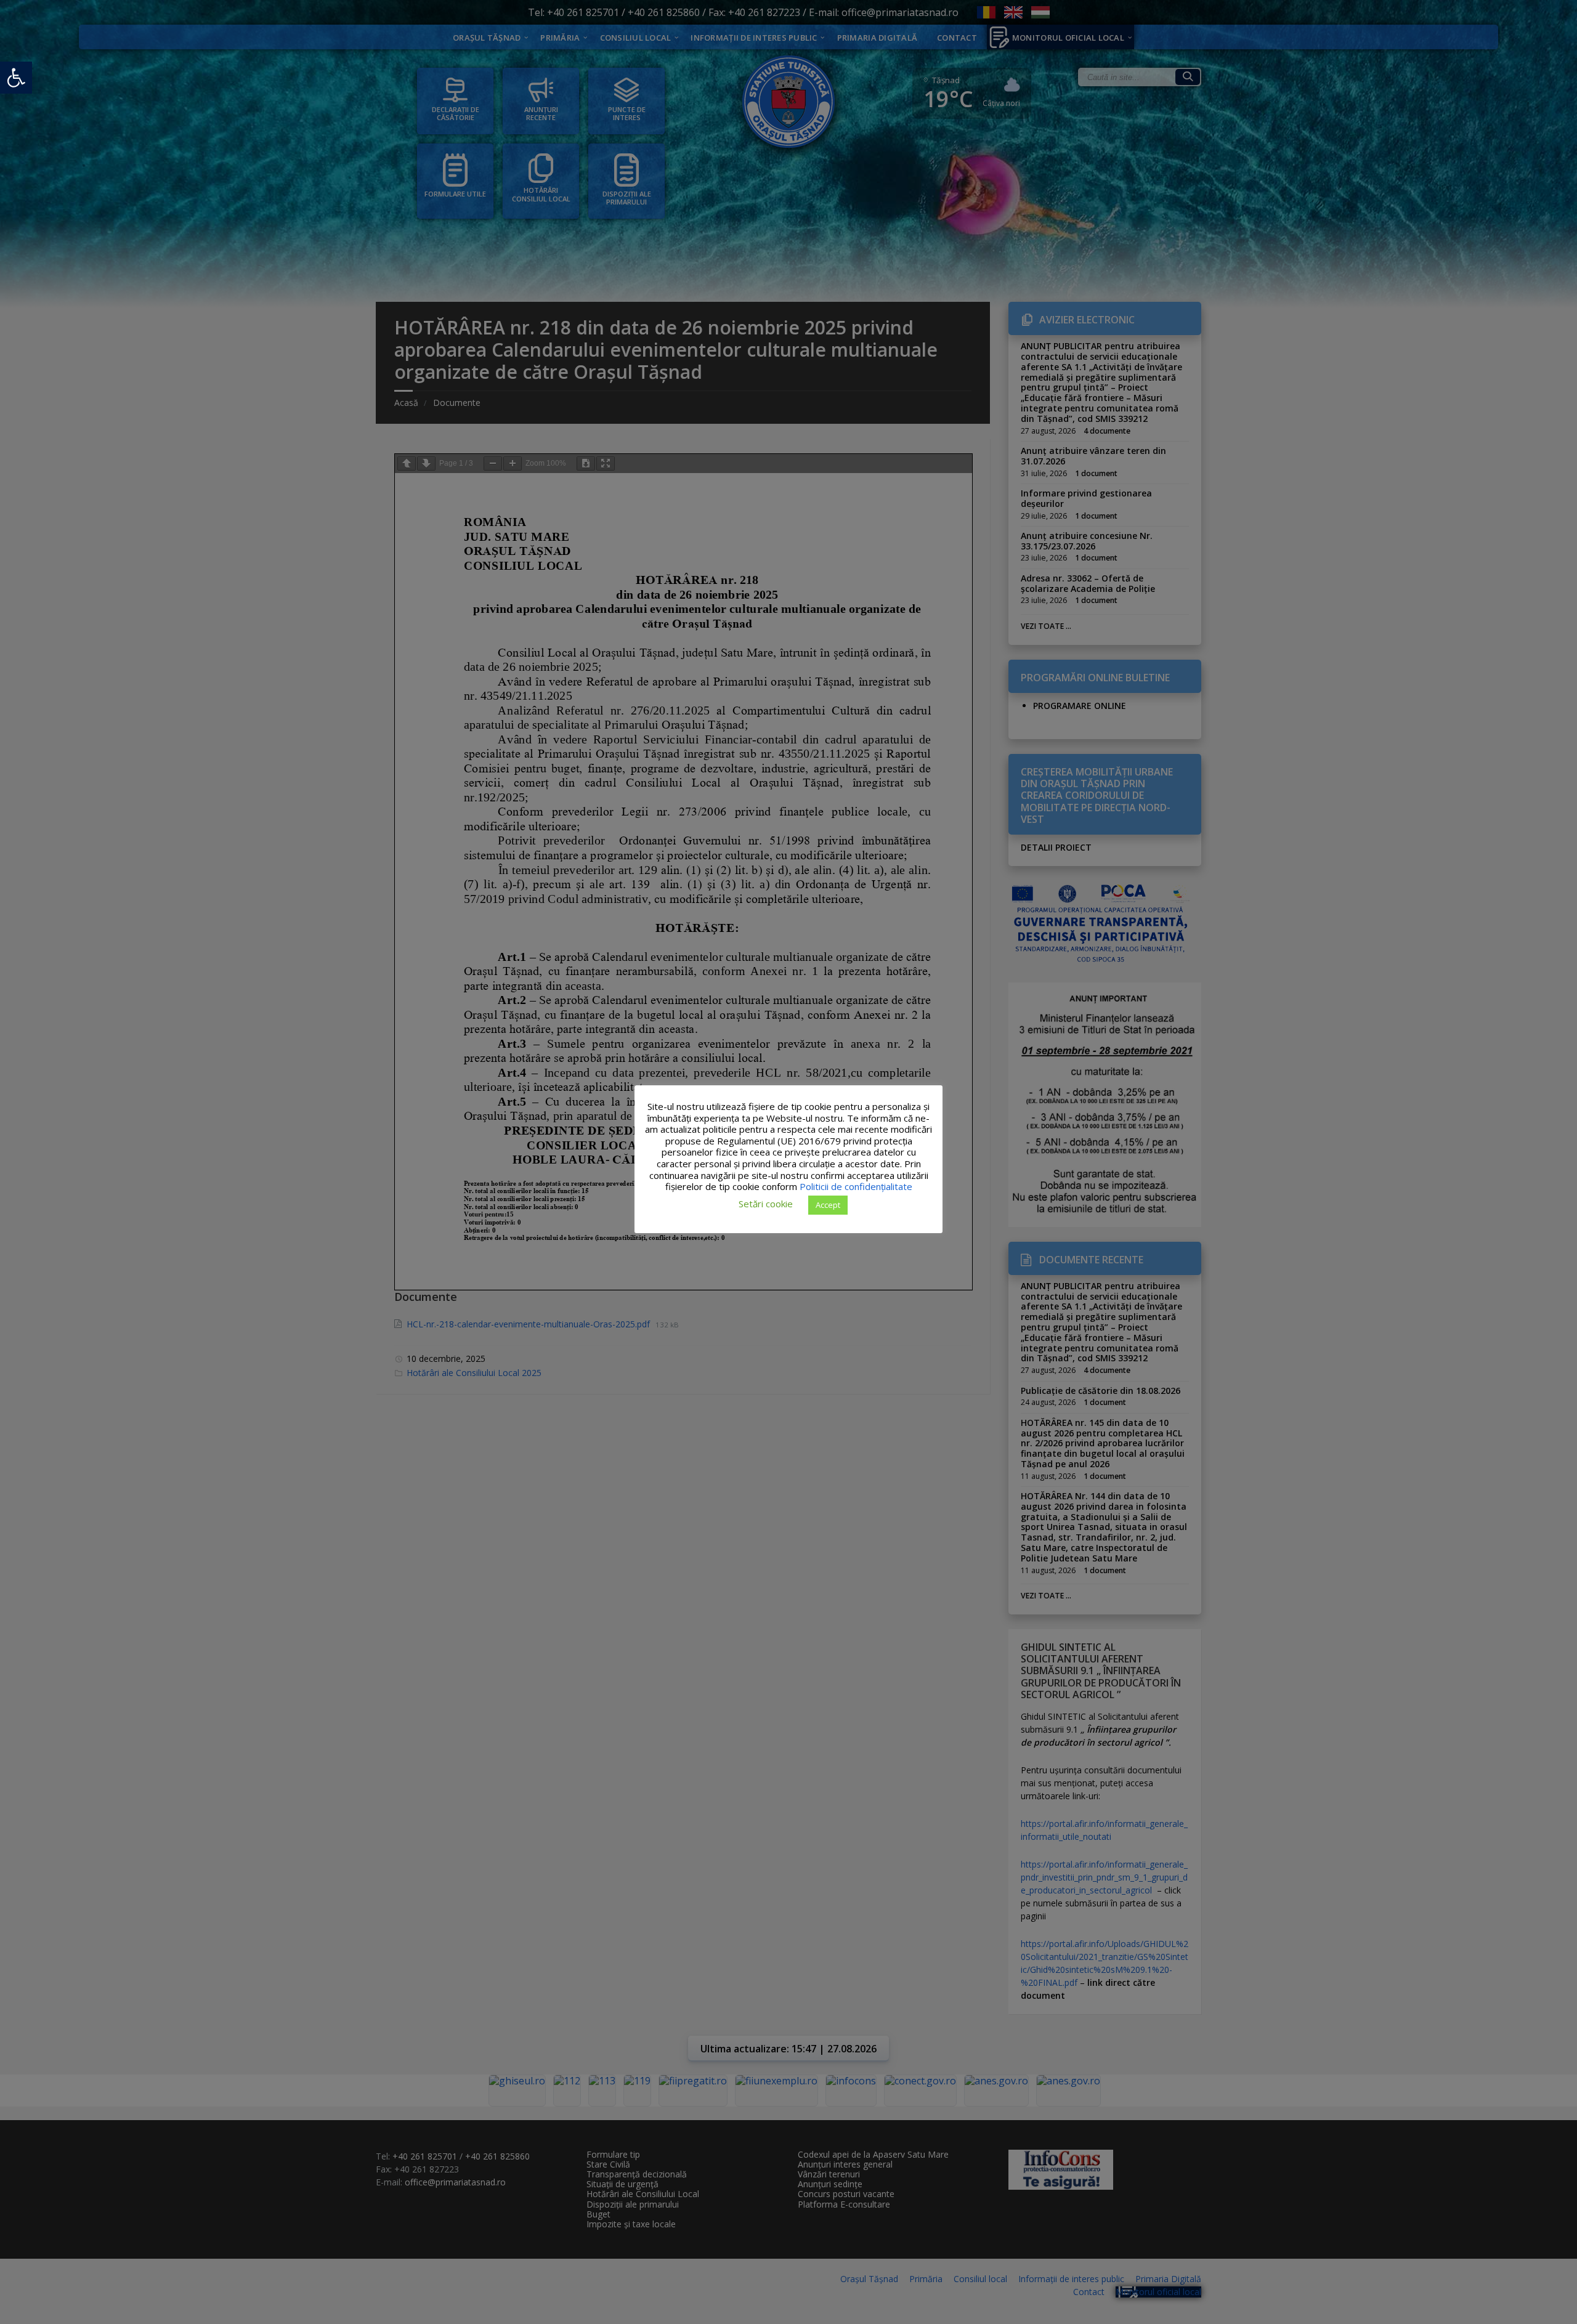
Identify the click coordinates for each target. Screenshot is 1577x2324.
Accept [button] (828, 1204)
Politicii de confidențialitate (856, 1186)
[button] (16, 78)
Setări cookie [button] (766, 1204)
